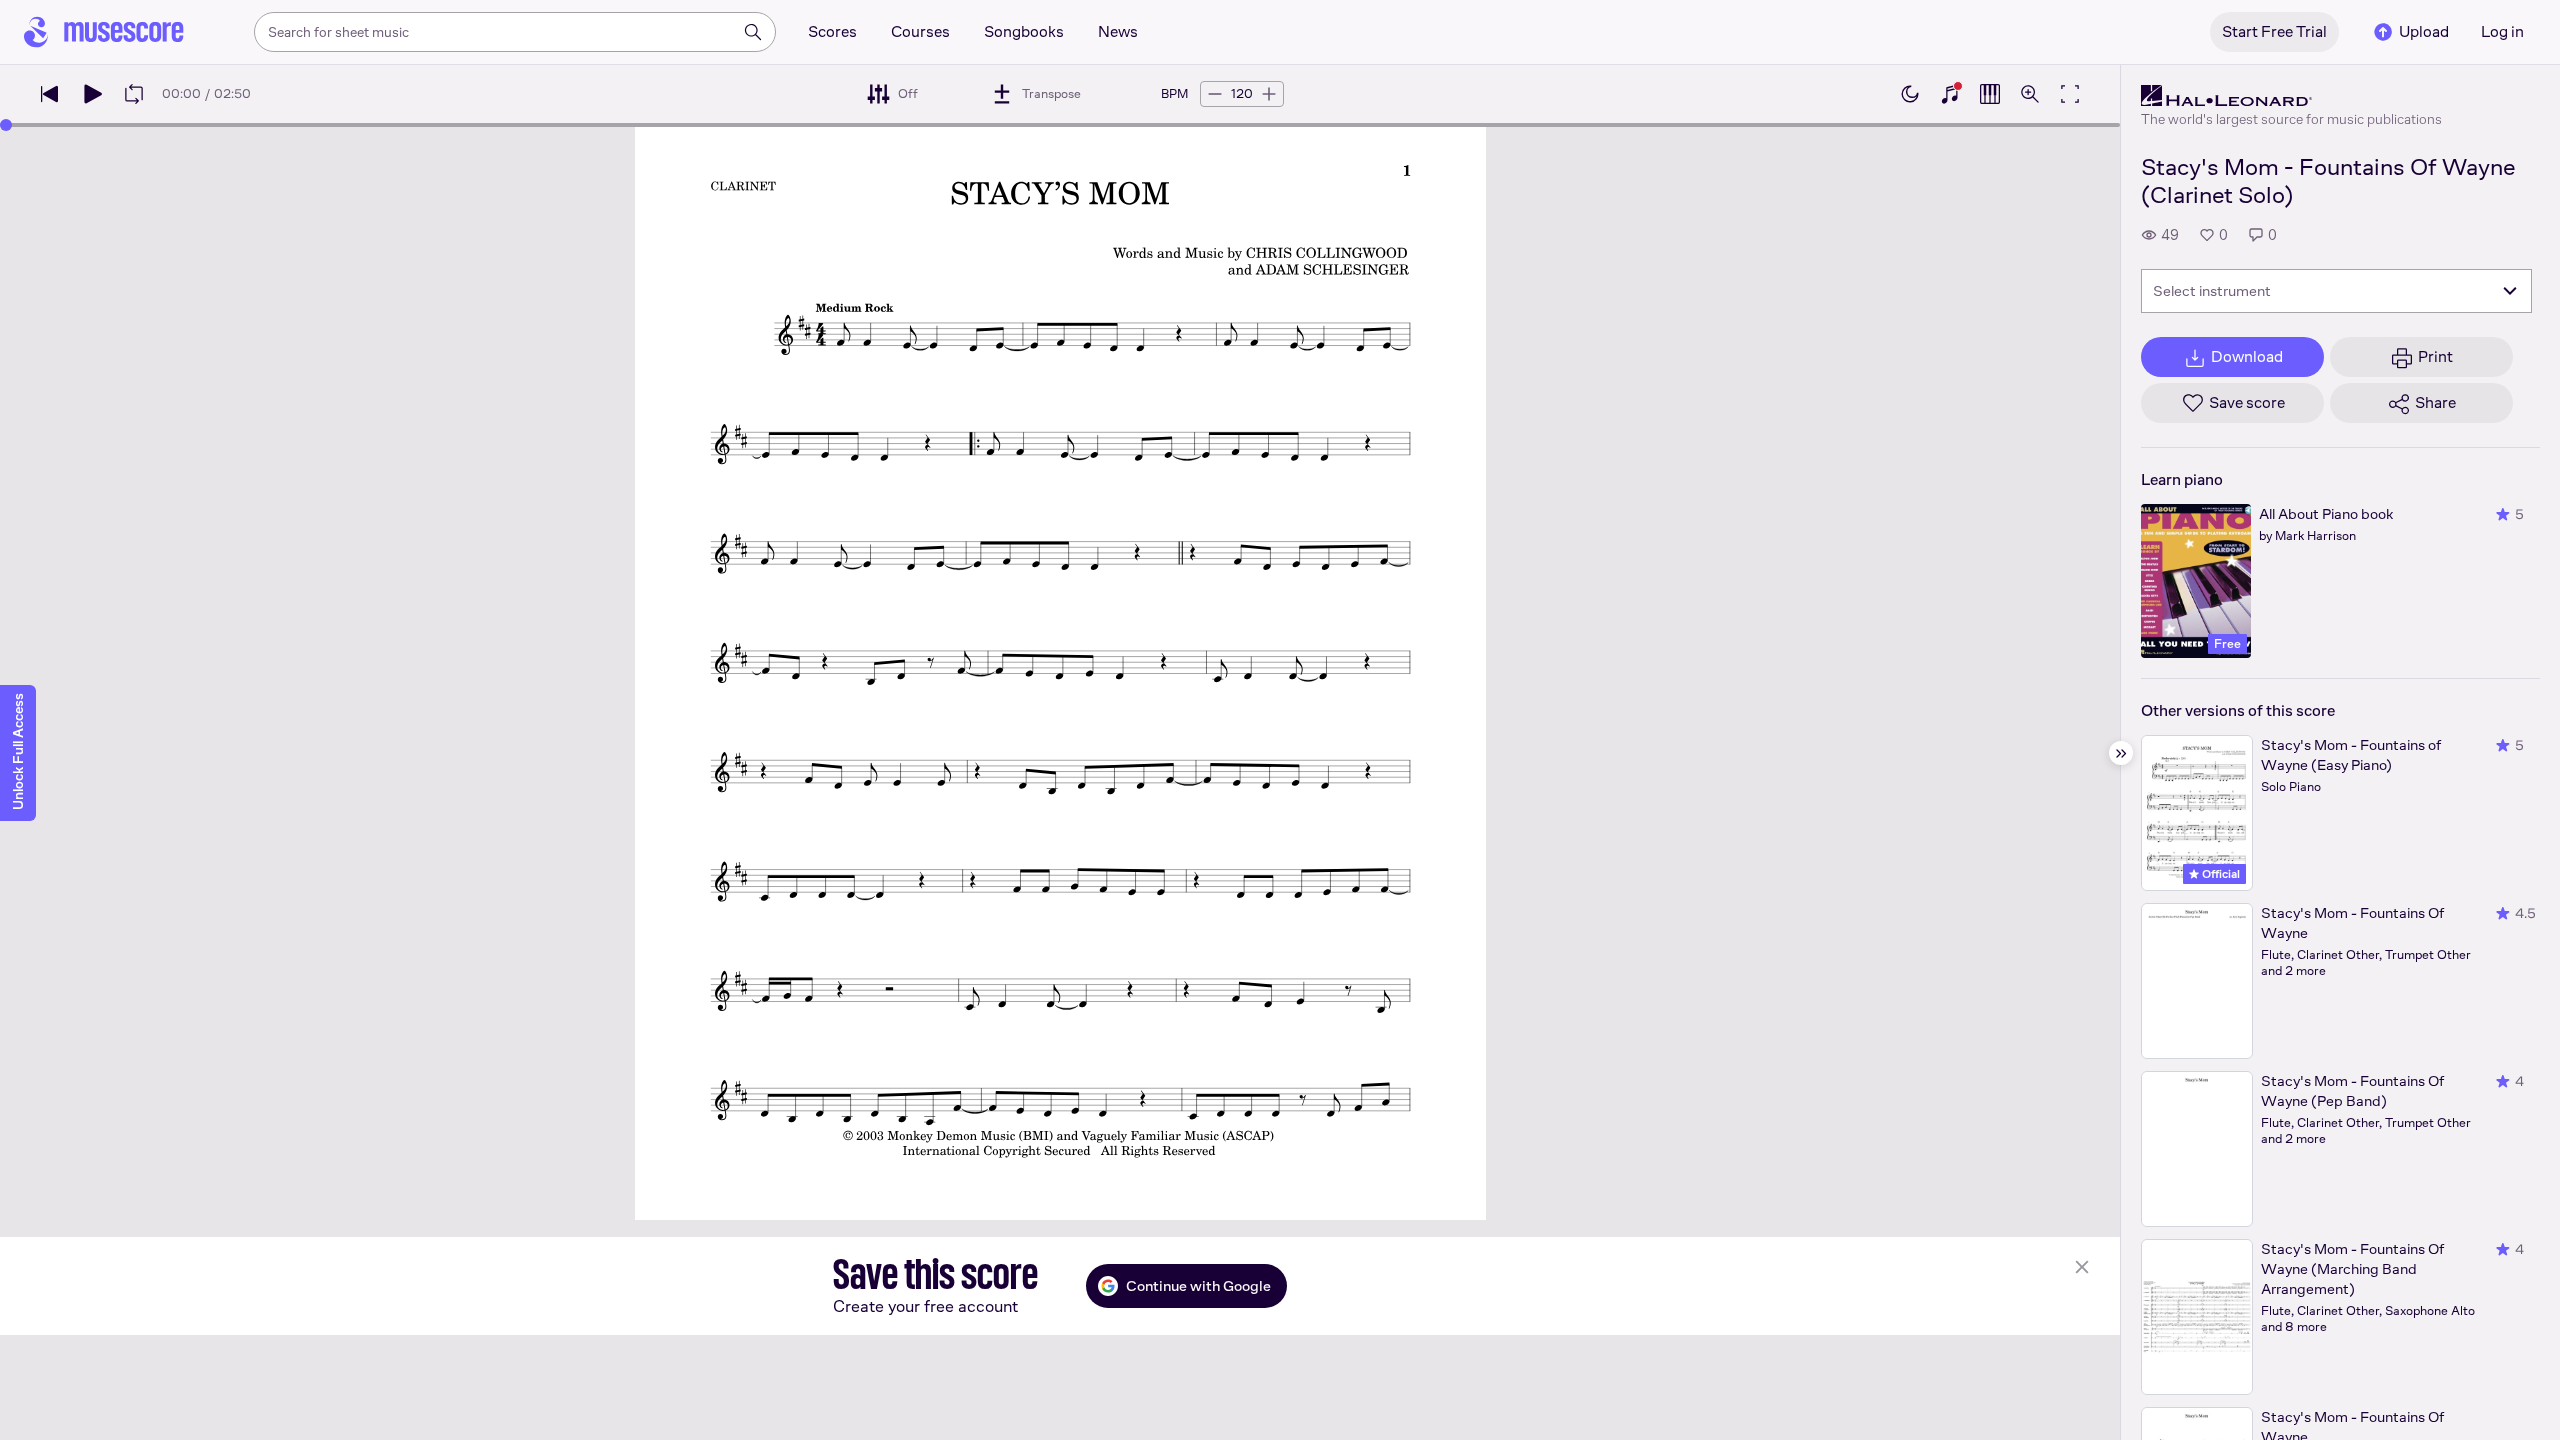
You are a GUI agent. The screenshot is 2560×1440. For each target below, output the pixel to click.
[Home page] (104, 32)
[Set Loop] (134, 94)
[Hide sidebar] (2121, 753)
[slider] (6, 125)
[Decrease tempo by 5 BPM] (1215, 94)
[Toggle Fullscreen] (2070, 94)
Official (2219, 874)
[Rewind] (50, 94)
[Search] (753, 32)
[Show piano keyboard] (1950, 94)
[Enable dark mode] (1910, 94)
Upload (2424, 31)
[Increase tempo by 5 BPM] (1269, 94)
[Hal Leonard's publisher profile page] (2291, 96)
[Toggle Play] (92, 94)
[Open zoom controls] (2030, 94)
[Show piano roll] (1990, 94)
